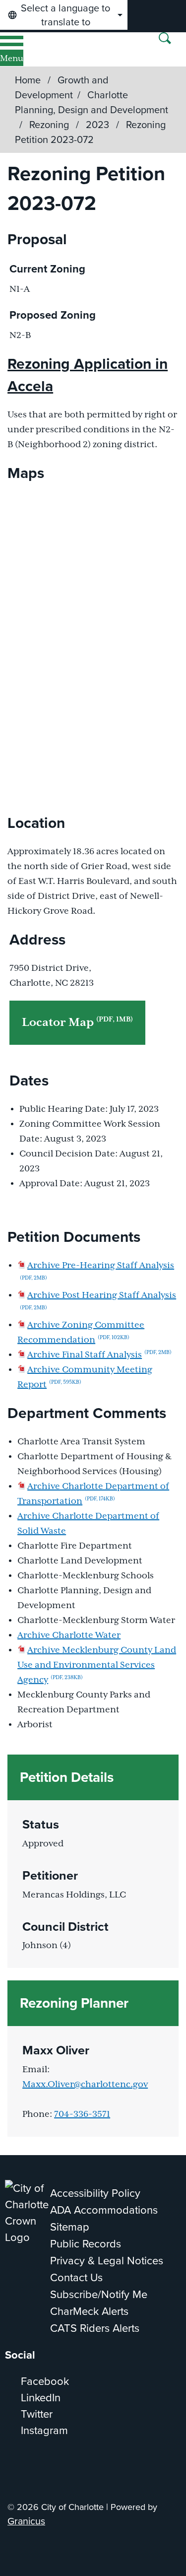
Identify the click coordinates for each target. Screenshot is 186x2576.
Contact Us (76, 2277)
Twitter (37, 2414)
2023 (99, 125)
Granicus (26, 2521)
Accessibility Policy (95, 2193)
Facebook (45, 2381)
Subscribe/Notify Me (99, 2294)
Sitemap (70, 2227)
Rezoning (50, 125)
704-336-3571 (82, 2114)
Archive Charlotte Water (69, 1635)
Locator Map (77, 1022)
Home (28, 80)
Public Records (86, 2244)
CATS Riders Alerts (95, 2328)
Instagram (44, 2430)
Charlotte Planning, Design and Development (92, 102)
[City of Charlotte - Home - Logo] (40, 49)
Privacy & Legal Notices (107, 2261)
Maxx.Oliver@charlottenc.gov (85, 2085)
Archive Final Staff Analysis (99, 1355)
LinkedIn (41, 2398)
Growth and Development (62, 87)
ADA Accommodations (104, 2210)
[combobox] (64, 15)
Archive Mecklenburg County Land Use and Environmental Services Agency (97, 1665)
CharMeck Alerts (89, 2311)
